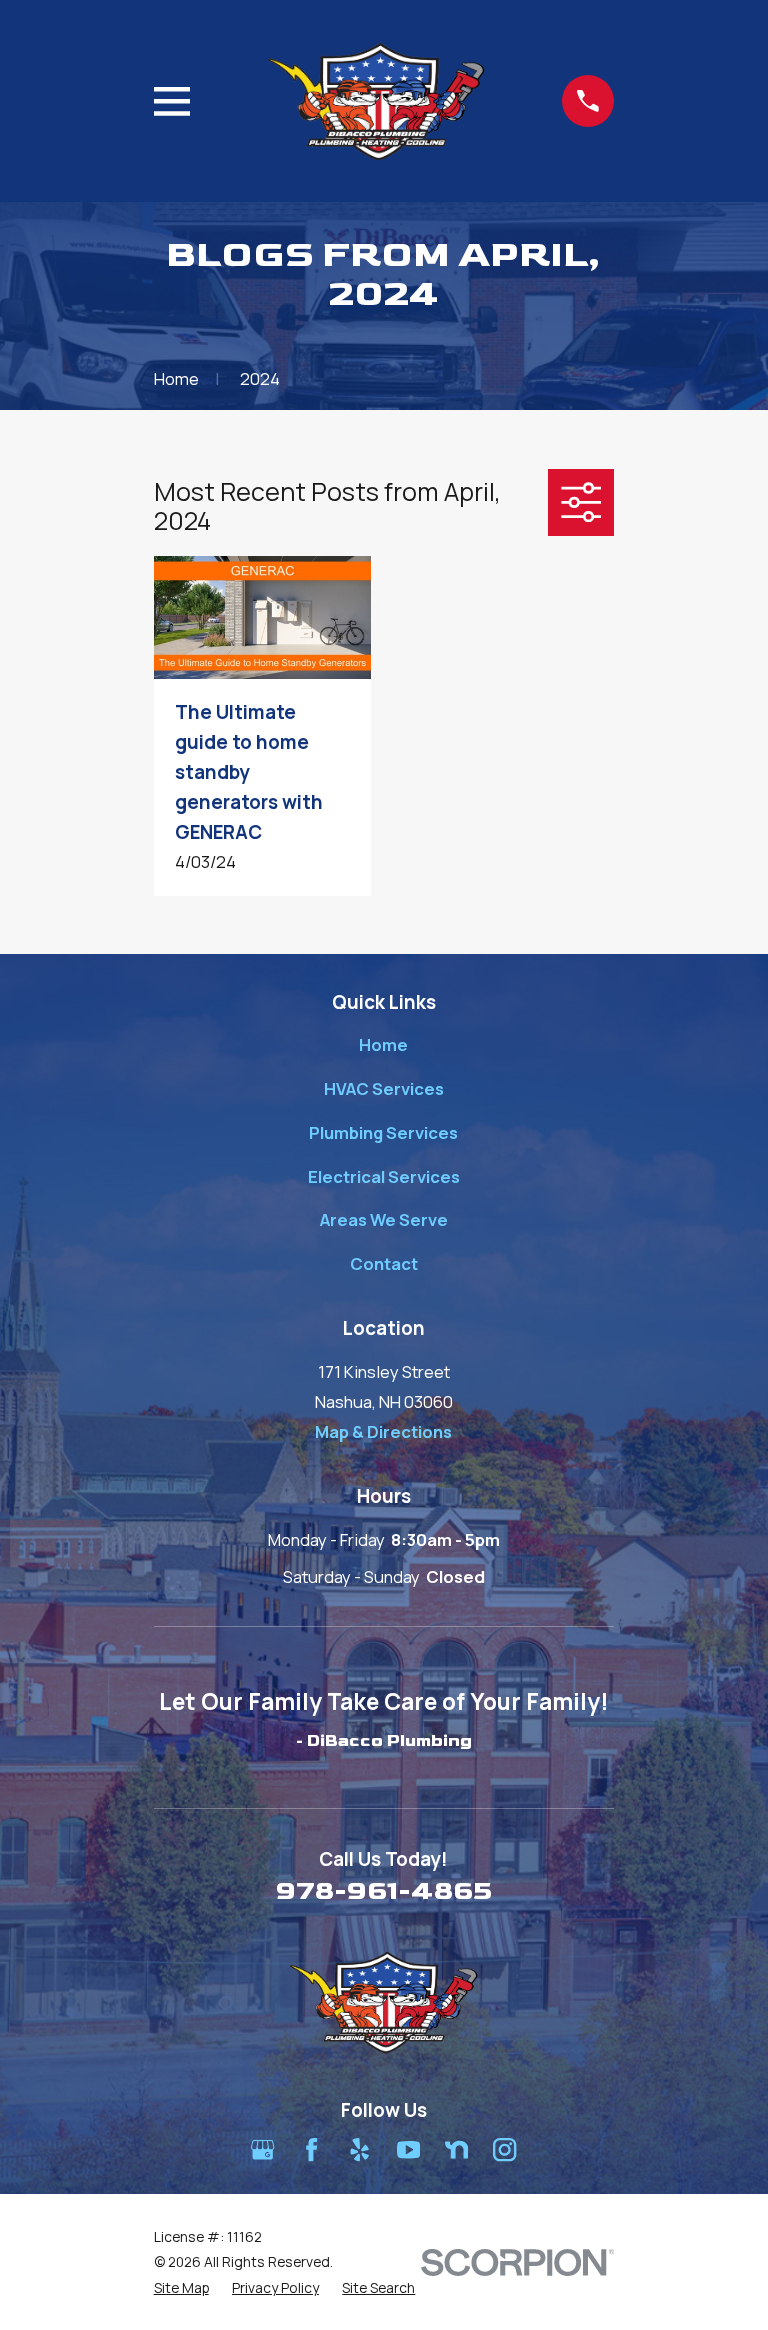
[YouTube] (408, 2149)
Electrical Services (384, 1176)
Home (383, 1044)
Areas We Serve (384, 1219)
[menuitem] (181, 2287)
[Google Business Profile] (262, 2149)
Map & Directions (383, 1431)
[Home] (376, 101)
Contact (384, 1263)
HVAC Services (384, 1088)
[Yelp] (359, 2149)
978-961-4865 (384, 1891)
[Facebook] (311, 2149)
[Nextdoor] (456, 2149)
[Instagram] (504, 2149)
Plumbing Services (383, 1132)
